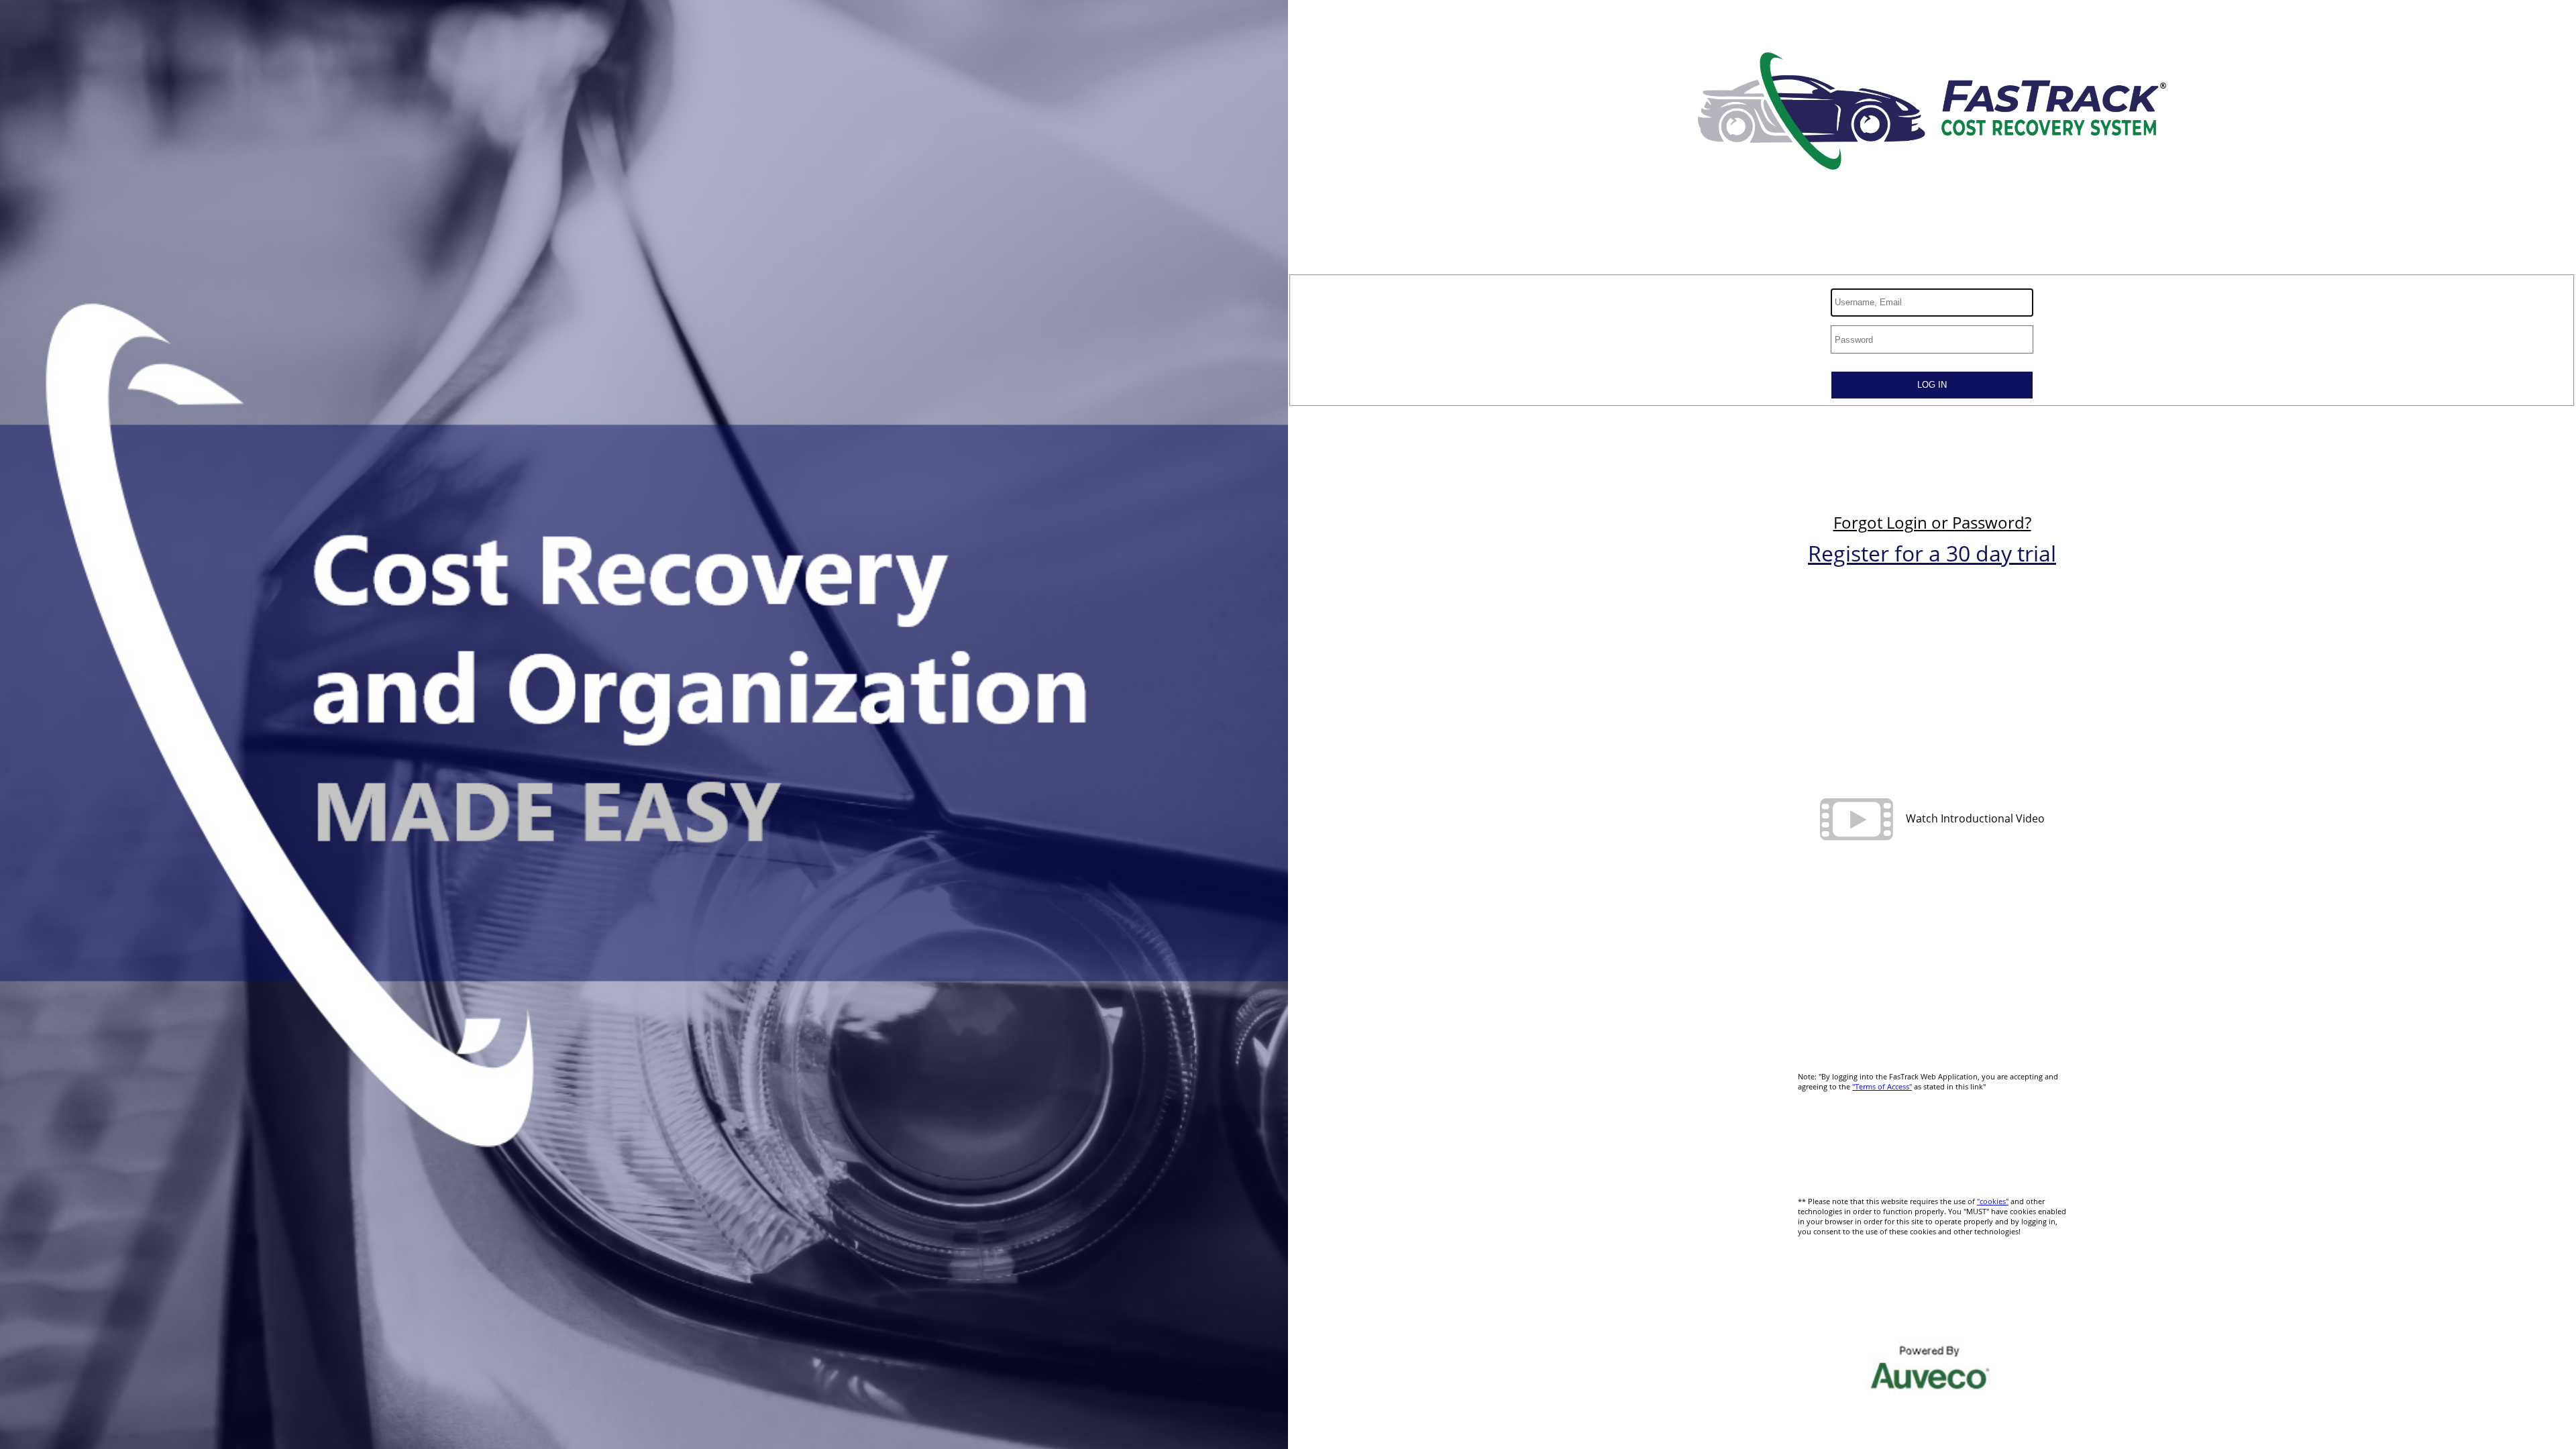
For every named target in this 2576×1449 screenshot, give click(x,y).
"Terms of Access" (1882, 1086)
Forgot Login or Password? (1932, 522)
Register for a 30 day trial (1932, 553)
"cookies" (1993, 1201)
